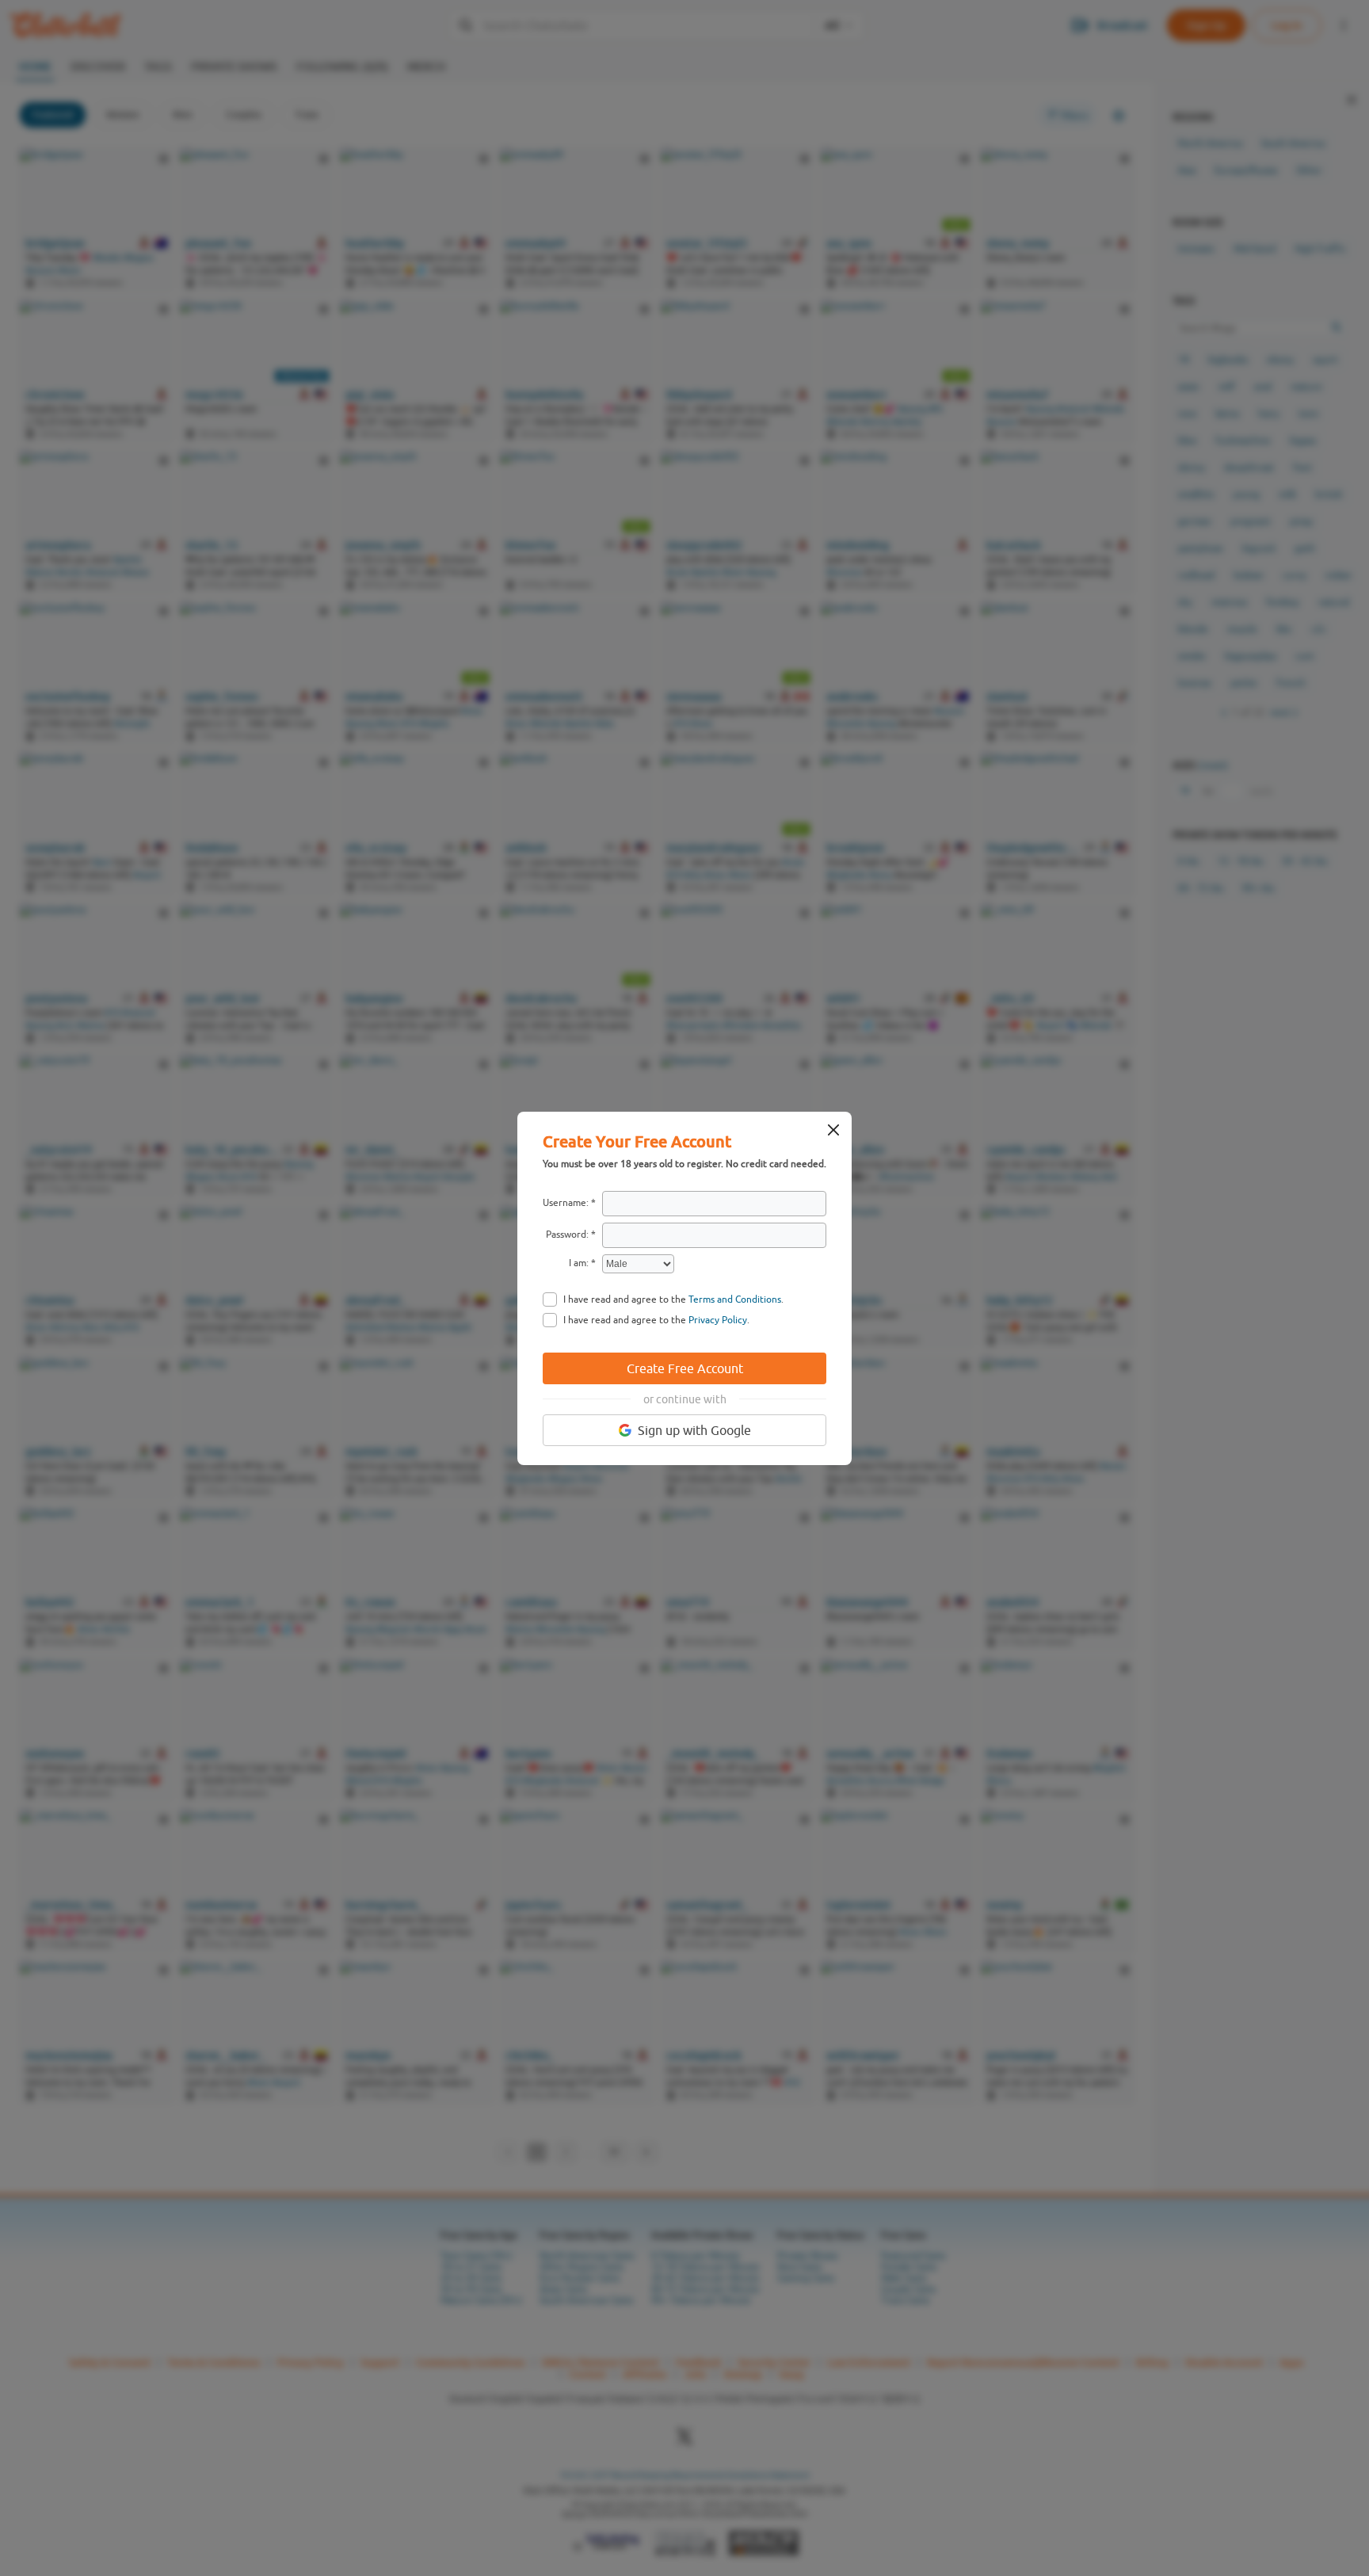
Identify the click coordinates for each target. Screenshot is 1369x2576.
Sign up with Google (694, 1430)
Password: (567, 1235)
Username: (566, 1203)
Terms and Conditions (735, 1299)
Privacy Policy (718, 1320)
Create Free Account (685, 1368)
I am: (579, 1263)
